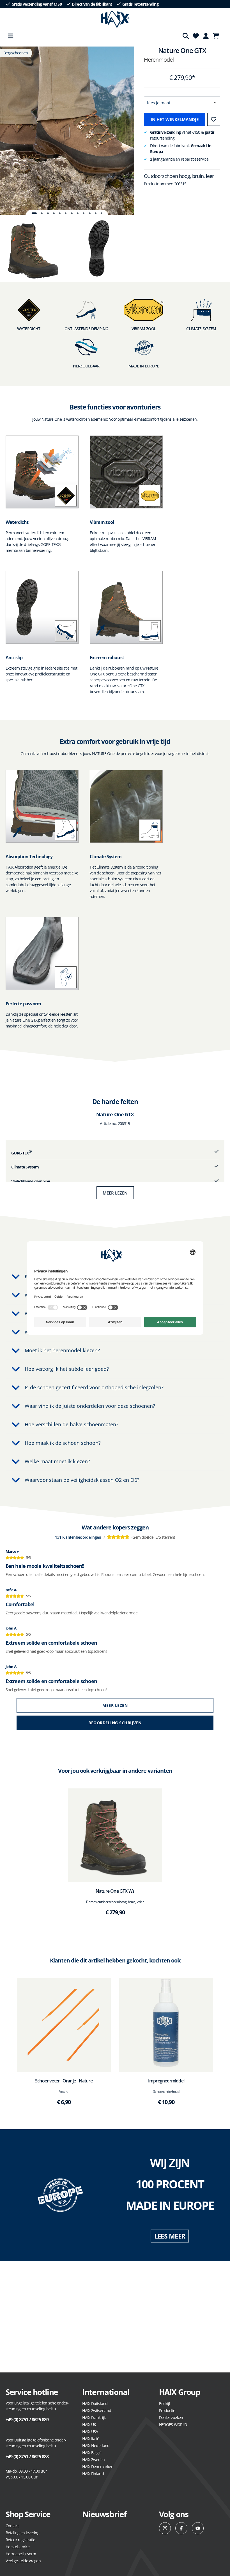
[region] (67, 131)
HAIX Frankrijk (94, 2418)
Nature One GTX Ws (115, 1891)
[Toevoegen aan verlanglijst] (214, 119)
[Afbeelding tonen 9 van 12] (84, 213)
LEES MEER (170, 2236)
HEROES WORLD (173, 2425)
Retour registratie (20, 2540)
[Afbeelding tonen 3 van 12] (48, 213)
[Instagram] (165, 2528)
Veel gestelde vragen (23, 2561)
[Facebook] (181, 2528)
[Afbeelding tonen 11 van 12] (96, 213)
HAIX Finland (93, 2474)
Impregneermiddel (166, 2081)
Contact (12, 2526)
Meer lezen (115, 1193)
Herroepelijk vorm (21, 2554)
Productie (167, 2410)
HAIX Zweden (93, 2460)
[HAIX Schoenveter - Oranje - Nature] (64, 2025)
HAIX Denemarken (98, 2467)
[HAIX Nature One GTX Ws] (115, 1835)
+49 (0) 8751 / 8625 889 (27, 2420)
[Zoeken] (186, 36)
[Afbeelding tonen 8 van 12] (78, 213)
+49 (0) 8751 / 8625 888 (27, 2457)
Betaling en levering (22, 2533)
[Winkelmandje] (218, 36)
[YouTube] (198, 2528)
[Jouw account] (206, 36)
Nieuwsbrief (104, 2514)
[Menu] (11, 36)
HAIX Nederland (96, 2446)
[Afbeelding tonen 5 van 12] (60, 213)
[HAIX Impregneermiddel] (166, 2025)
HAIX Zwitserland (97, 2410)
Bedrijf (165, 2403)
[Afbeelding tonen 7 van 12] (72, 213)
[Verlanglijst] (196, 36)
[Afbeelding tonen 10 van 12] (90, 213)
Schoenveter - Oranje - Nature (64, 2081)
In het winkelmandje (175, 119)
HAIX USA (90, 2432)
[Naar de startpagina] (115, 19)
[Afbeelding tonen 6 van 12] (66, 213)
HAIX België (92, 2453)
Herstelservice (18, 2547)
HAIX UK (89, 2425)
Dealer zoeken (171, 2418)
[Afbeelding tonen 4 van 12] (54, 213)
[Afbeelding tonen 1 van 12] (34, 213)
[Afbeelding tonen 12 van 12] (102, 213)
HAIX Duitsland (95, 2403)
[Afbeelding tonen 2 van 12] (42, 213)
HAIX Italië (91, 2439)
